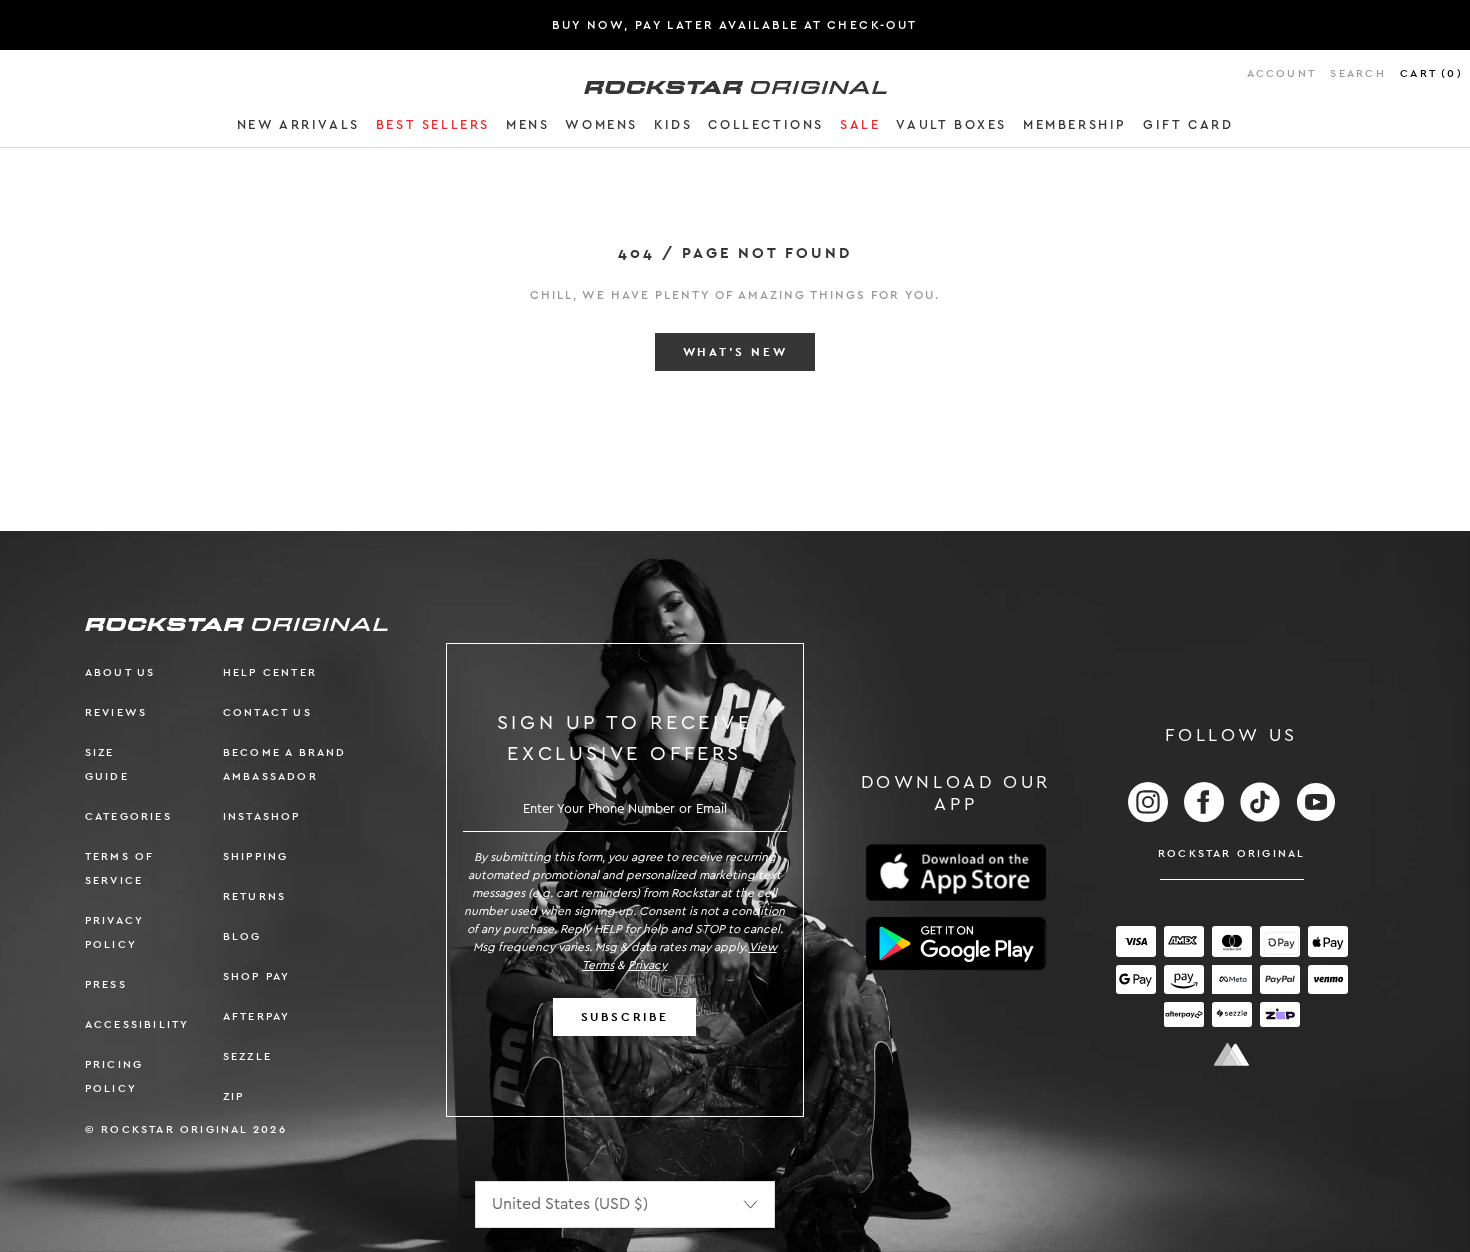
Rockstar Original (1232, 853)
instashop (262, 816)
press (106, 984)
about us (120, 672)
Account (1281, 73)
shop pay (257, 976)
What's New (735, 352)
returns (254, 896)
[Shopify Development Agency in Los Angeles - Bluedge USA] (1232, 1054)
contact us (267, 712)
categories (128, 816)
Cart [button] (1431, 73)
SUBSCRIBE (625, 1017)
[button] (298, 128)
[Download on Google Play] (956, 944)
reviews (116, 712)
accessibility (137, 1024)
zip (234, 1096)
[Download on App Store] (956, 872)
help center (270, 672)
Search (1357, 73)
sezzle (247, 1056)
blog (242, 936)
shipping (256, 856)
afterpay (257, 1016)
